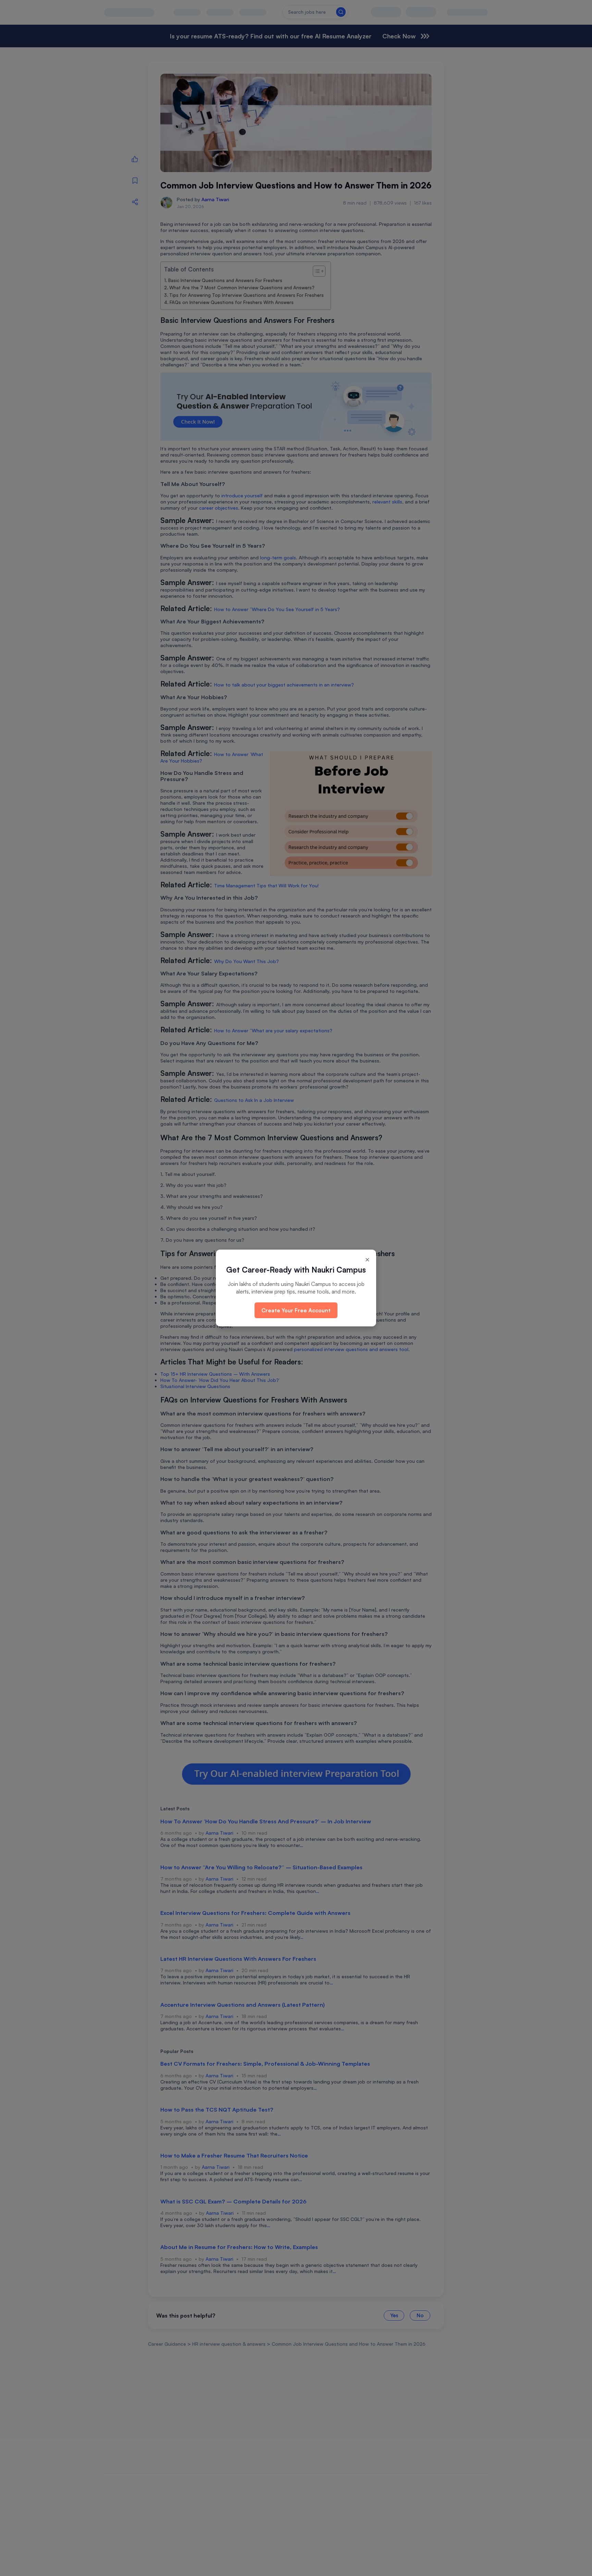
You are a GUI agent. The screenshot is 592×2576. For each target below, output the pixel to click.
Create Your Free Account (296, 1310)
